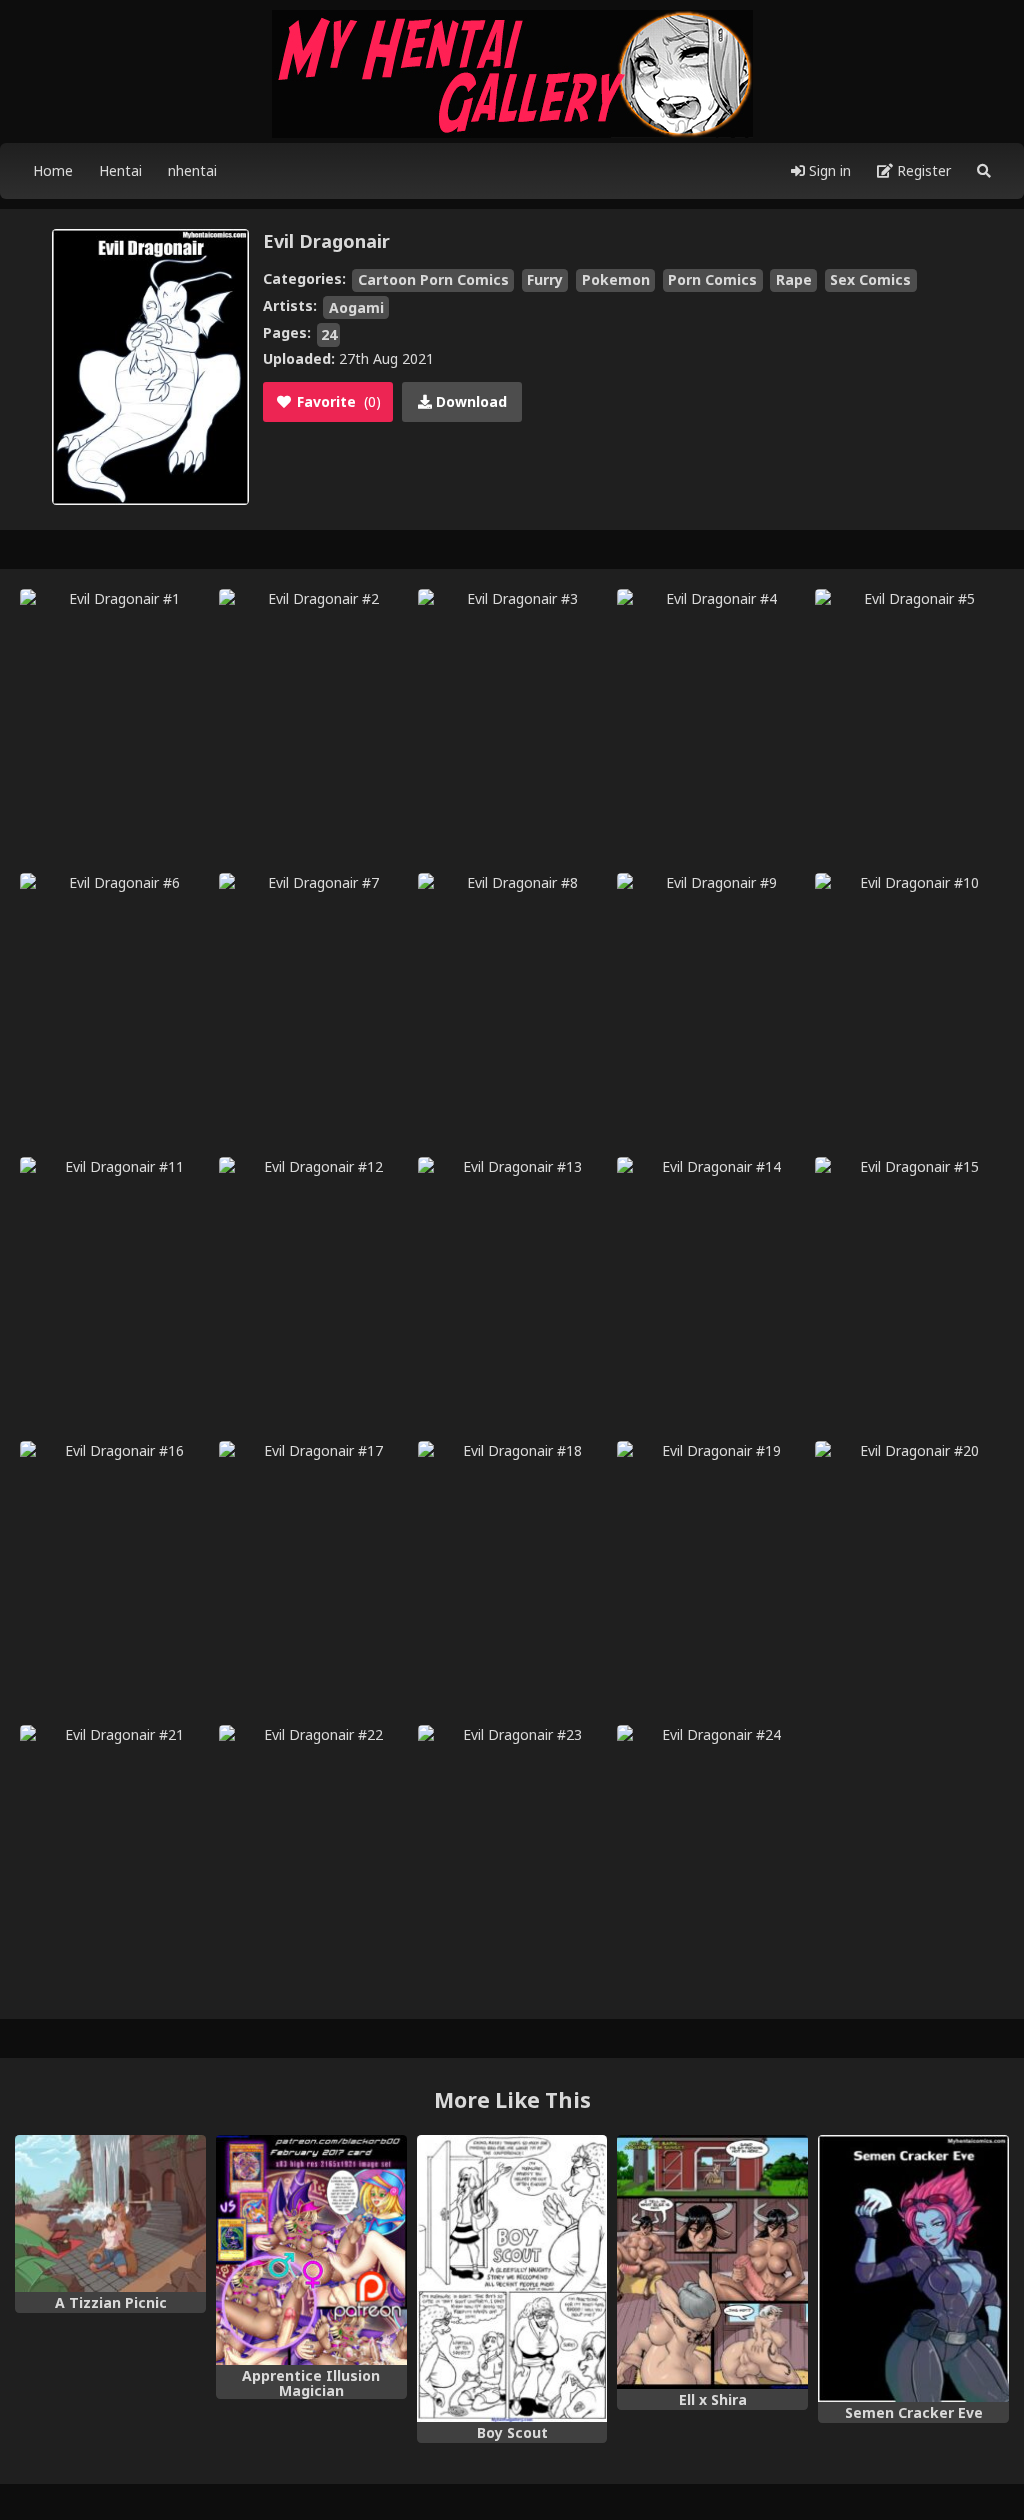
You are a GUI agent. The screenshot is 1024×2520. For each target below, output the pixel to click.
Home (53, 170)
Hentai (120, 170)
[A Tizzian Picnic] (110, 2213)
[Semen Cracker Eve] (913, 2268)
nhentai (192, 170)
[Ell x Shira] (712, 2262)
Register (922, 170)
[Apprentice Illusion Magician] (311, 2249)
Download (469, 401)
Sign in (828, 170)
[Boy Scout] (512, 2278)
